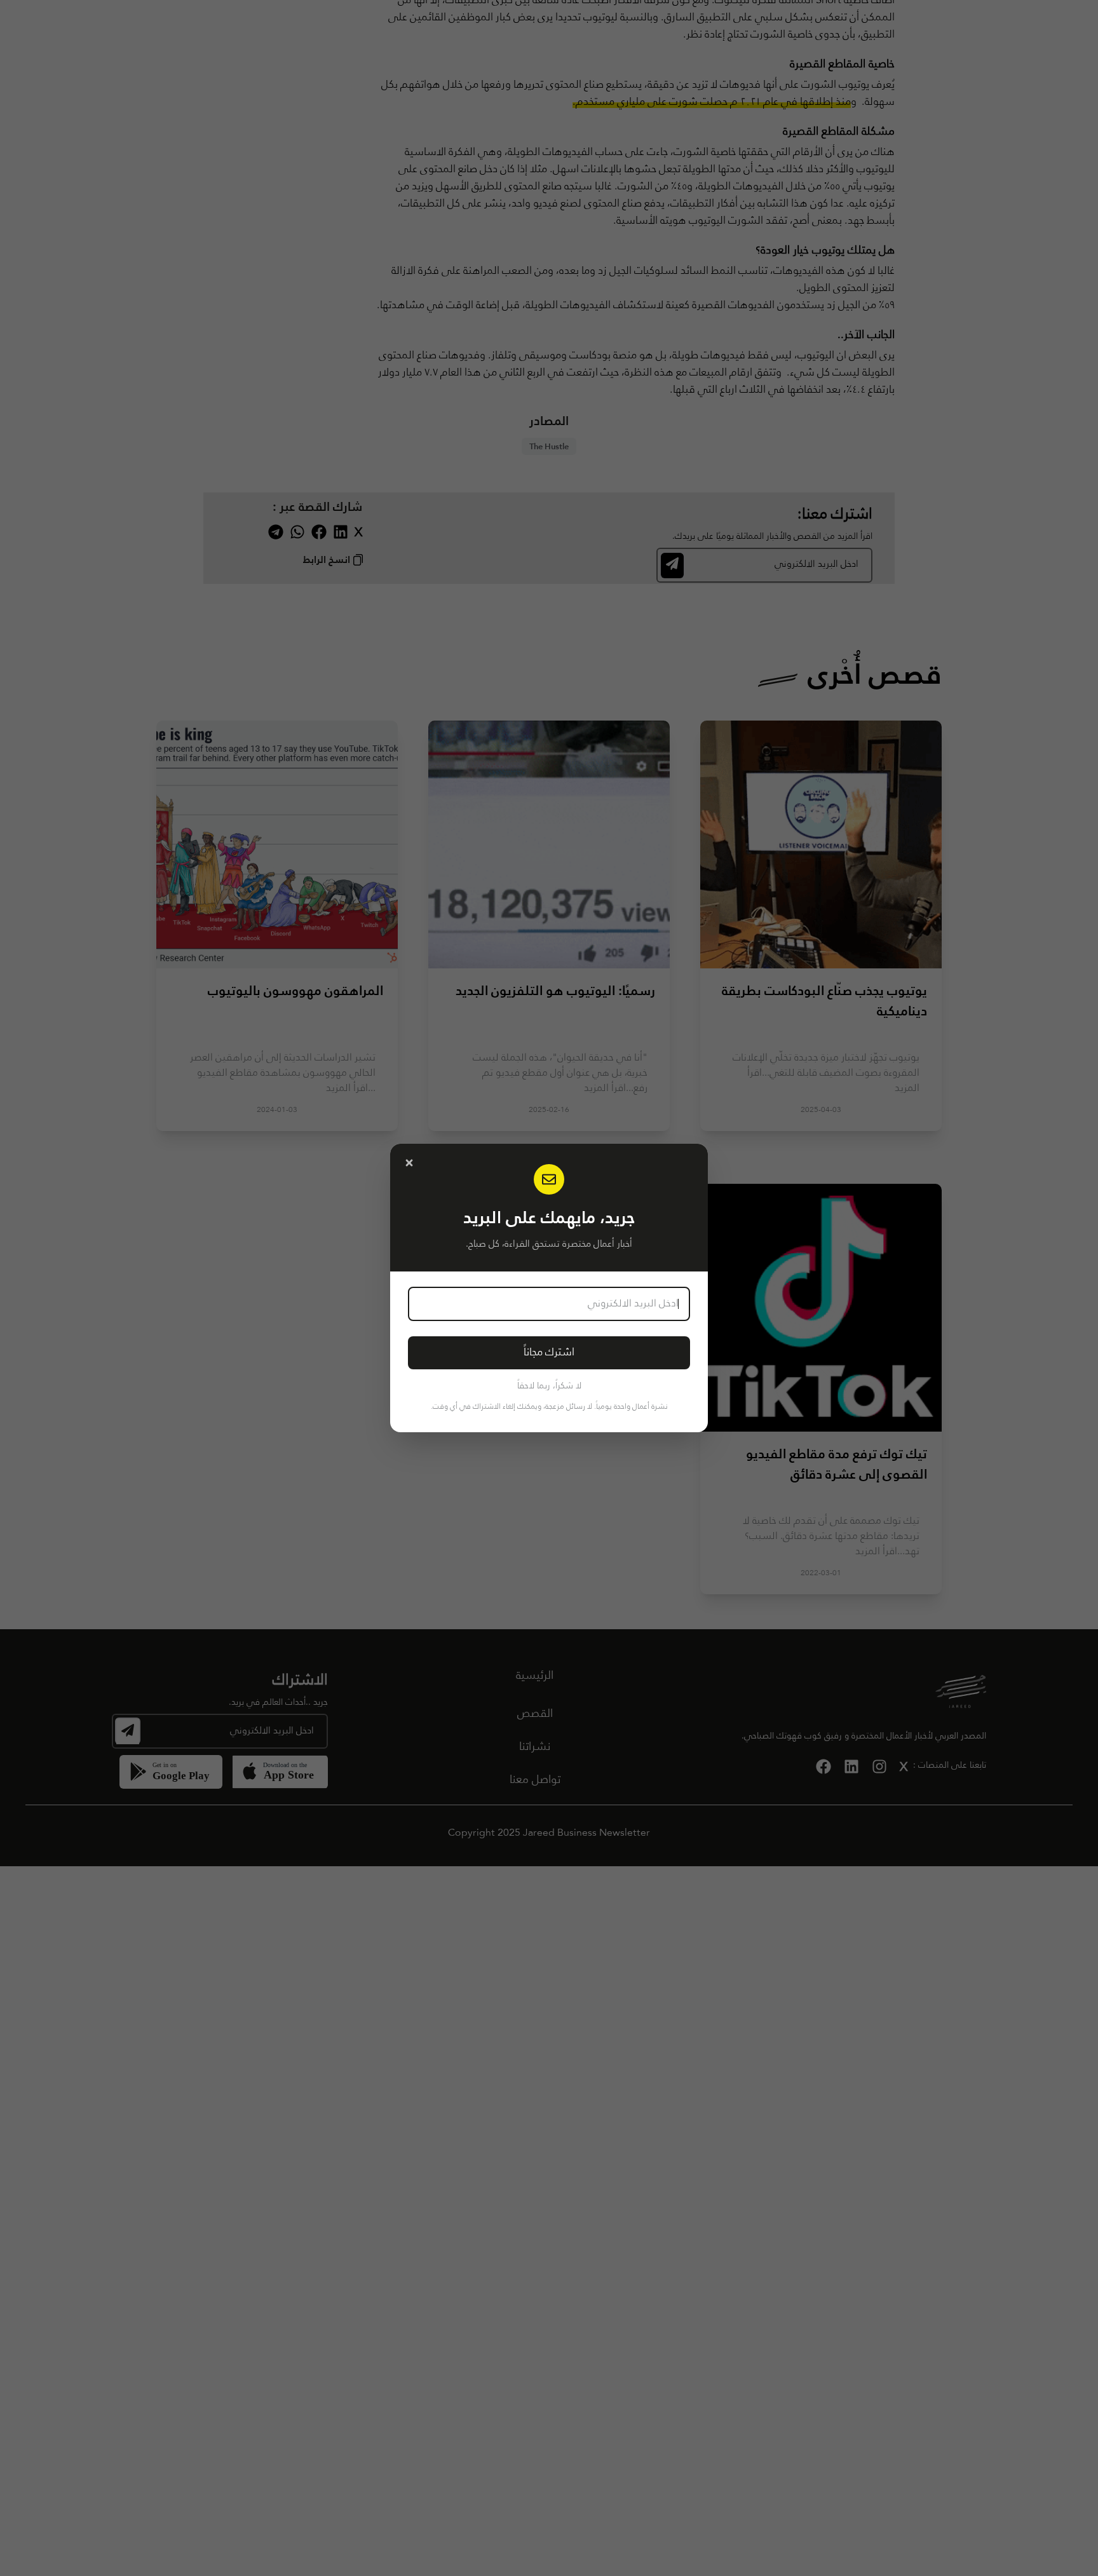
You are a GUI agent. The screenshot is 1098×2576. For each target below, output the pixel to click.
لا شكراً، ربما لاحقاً (549, 1386)
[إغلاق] (409, 1163)
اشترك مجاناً (549, 1352)
